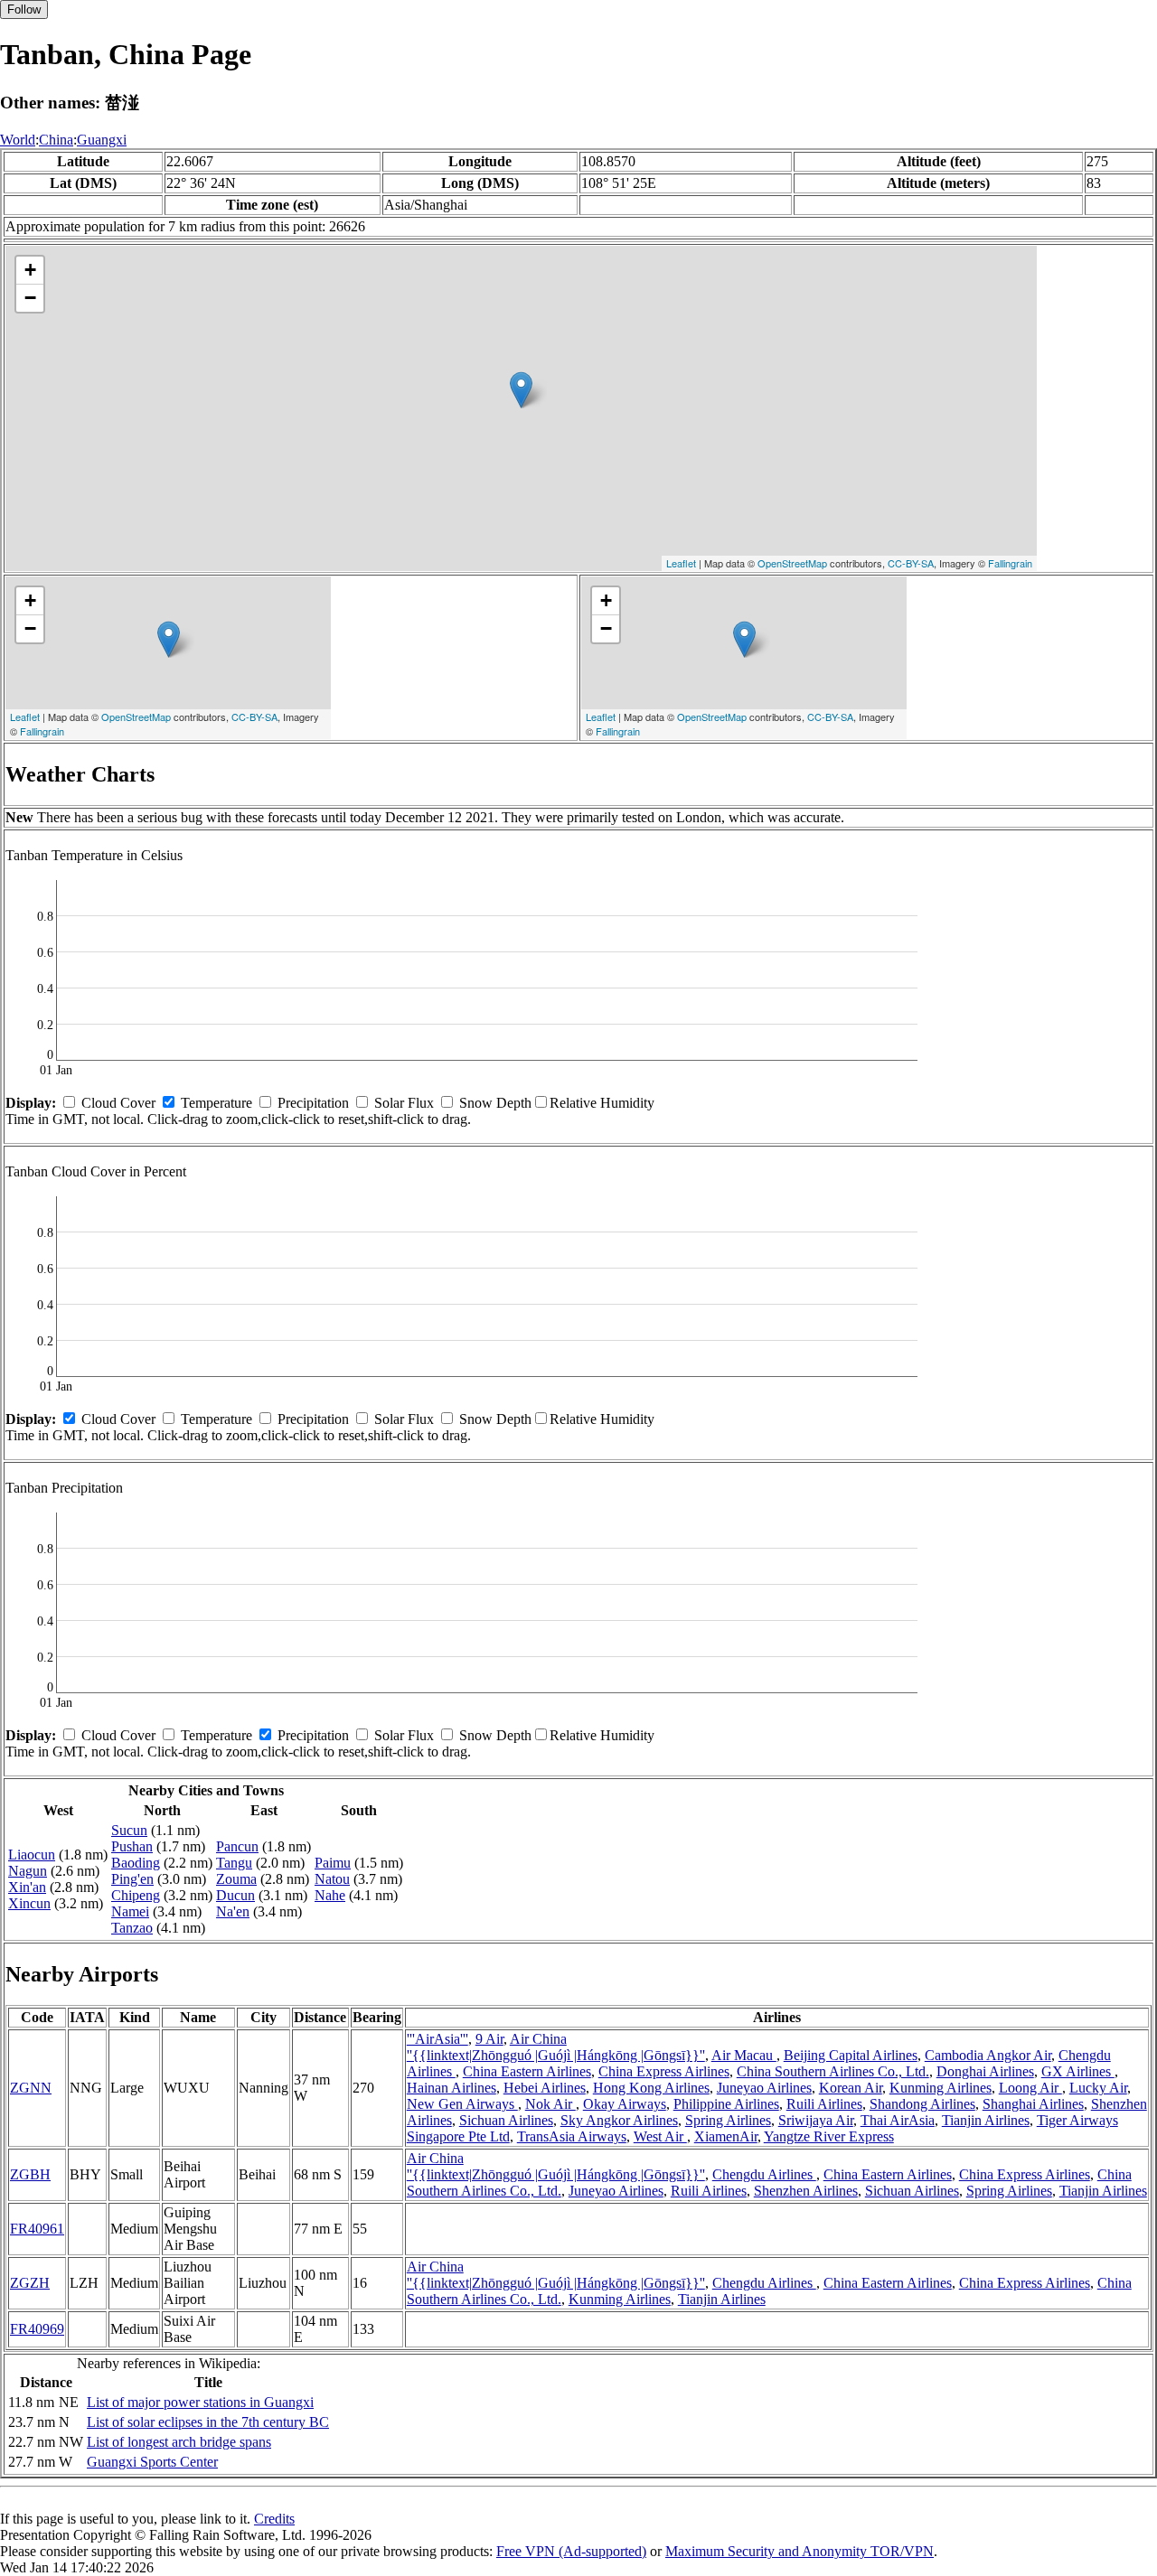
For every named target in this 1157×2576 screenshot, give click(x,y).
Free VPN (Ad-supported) (571, 2551)
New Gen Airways (462, 2104)
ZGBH (30, 2174)
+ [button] (30, 270)
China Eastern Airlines (527, 2071)
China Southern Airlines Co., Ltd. (833, 2071)
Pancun (237, 1846)
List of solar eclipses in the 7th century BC (208, 2422)
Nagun (28, 1871)
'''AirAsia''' (437, 2039)
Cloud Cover (118, 1103)
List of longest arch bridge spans (179, 2442)
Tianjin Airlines (986, 2120)
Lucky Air (1098, 2088)
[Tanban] (521, 390)
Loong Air (1030, 2088)
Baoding (136, 1863)
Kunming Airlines (941, 2088)
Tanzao (132, 1928)
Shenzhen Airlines (806, 2191)
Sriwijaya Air (816, 2120)
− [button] (30, 298)
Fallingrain (1010, 563)
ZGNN (31, 2088)
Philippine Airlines (726, 2104)
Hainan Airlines (452, 2088)
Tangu (234, 1863)
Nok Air (550, 2104)
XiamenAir (726, 2136)
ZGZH (30, 2283)
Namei (130, 1911)
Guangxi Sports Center (152, 2462)
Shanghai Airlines (1033, 2104)
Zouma (236, 1879)
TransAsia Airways (572, 2136)
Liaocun (32, 1855)
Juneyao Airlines (764, 2088)
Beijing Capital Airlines (851, 2055)
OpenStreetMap (792, 563)
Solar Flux (404, 1103)
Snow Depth (495, 1103)
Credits (274, 2519)
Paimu (333, 1863)
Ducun (235, 1895)
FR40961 (37, 2229)
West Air (660, 2136)
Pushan (132, 1846)
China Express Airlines (664, 2071)
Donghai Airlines (985, 2071)
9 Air (489, 2039)
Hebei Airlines (545, 2088)
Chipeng (136, 1895)
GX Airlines (1078, 2071)
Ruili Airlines (824, 2104)
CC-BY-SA (911, 563)
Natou (332, 1879)
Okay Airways (625, 2104)
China (56, 140)
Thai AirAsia (898, 2120)
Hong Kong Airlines (651, 2088)
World (18, 140)
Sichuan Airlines (506, 2120)
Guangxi (102, 140)
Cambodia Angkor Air (988, 2055)
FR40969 (37, 2329)
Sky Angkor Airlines (619, 2120)
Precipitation (313, 1103)
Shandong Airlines (922, 2104)
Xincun (29, 1903)
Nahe (330, 1895)
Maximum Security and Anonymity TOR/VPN (800, 2551)
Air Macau (744, 2055)
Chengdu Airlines (764, 2174)
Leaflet (681, 563)
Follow (24, 9)
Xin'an (27, 1887)
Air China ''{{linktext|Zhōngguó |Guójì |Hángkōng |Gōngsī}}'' (556, 2047)
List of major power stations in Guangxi (200, 2402)
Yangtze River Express (829, 2136)
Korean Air (851, 2088)
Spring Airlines (728, 2120)
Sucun (129, 1830)
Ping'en (132, 1879)
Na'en (233, 1911)
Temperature (216, 1103)
